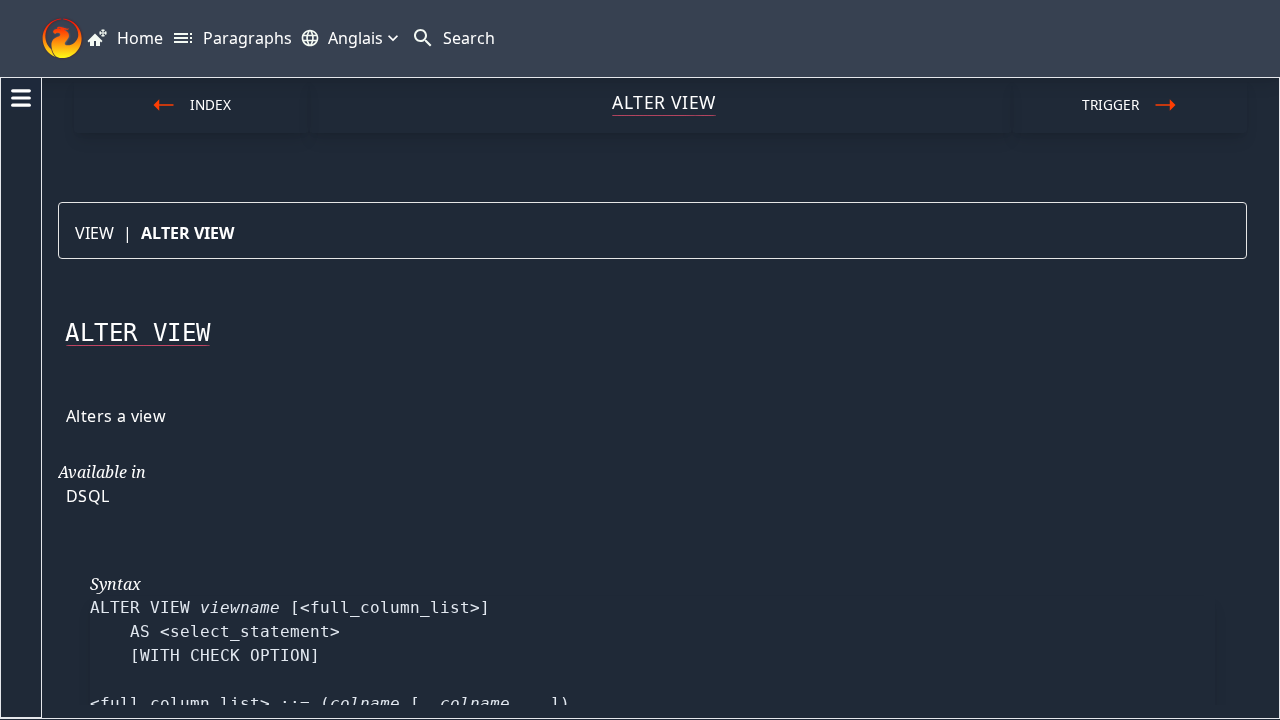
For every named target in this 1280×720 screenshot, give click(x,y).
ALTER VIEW (187, 233)
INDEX (210, 104)
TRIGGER (1110, 104)
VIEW (94, 233)
